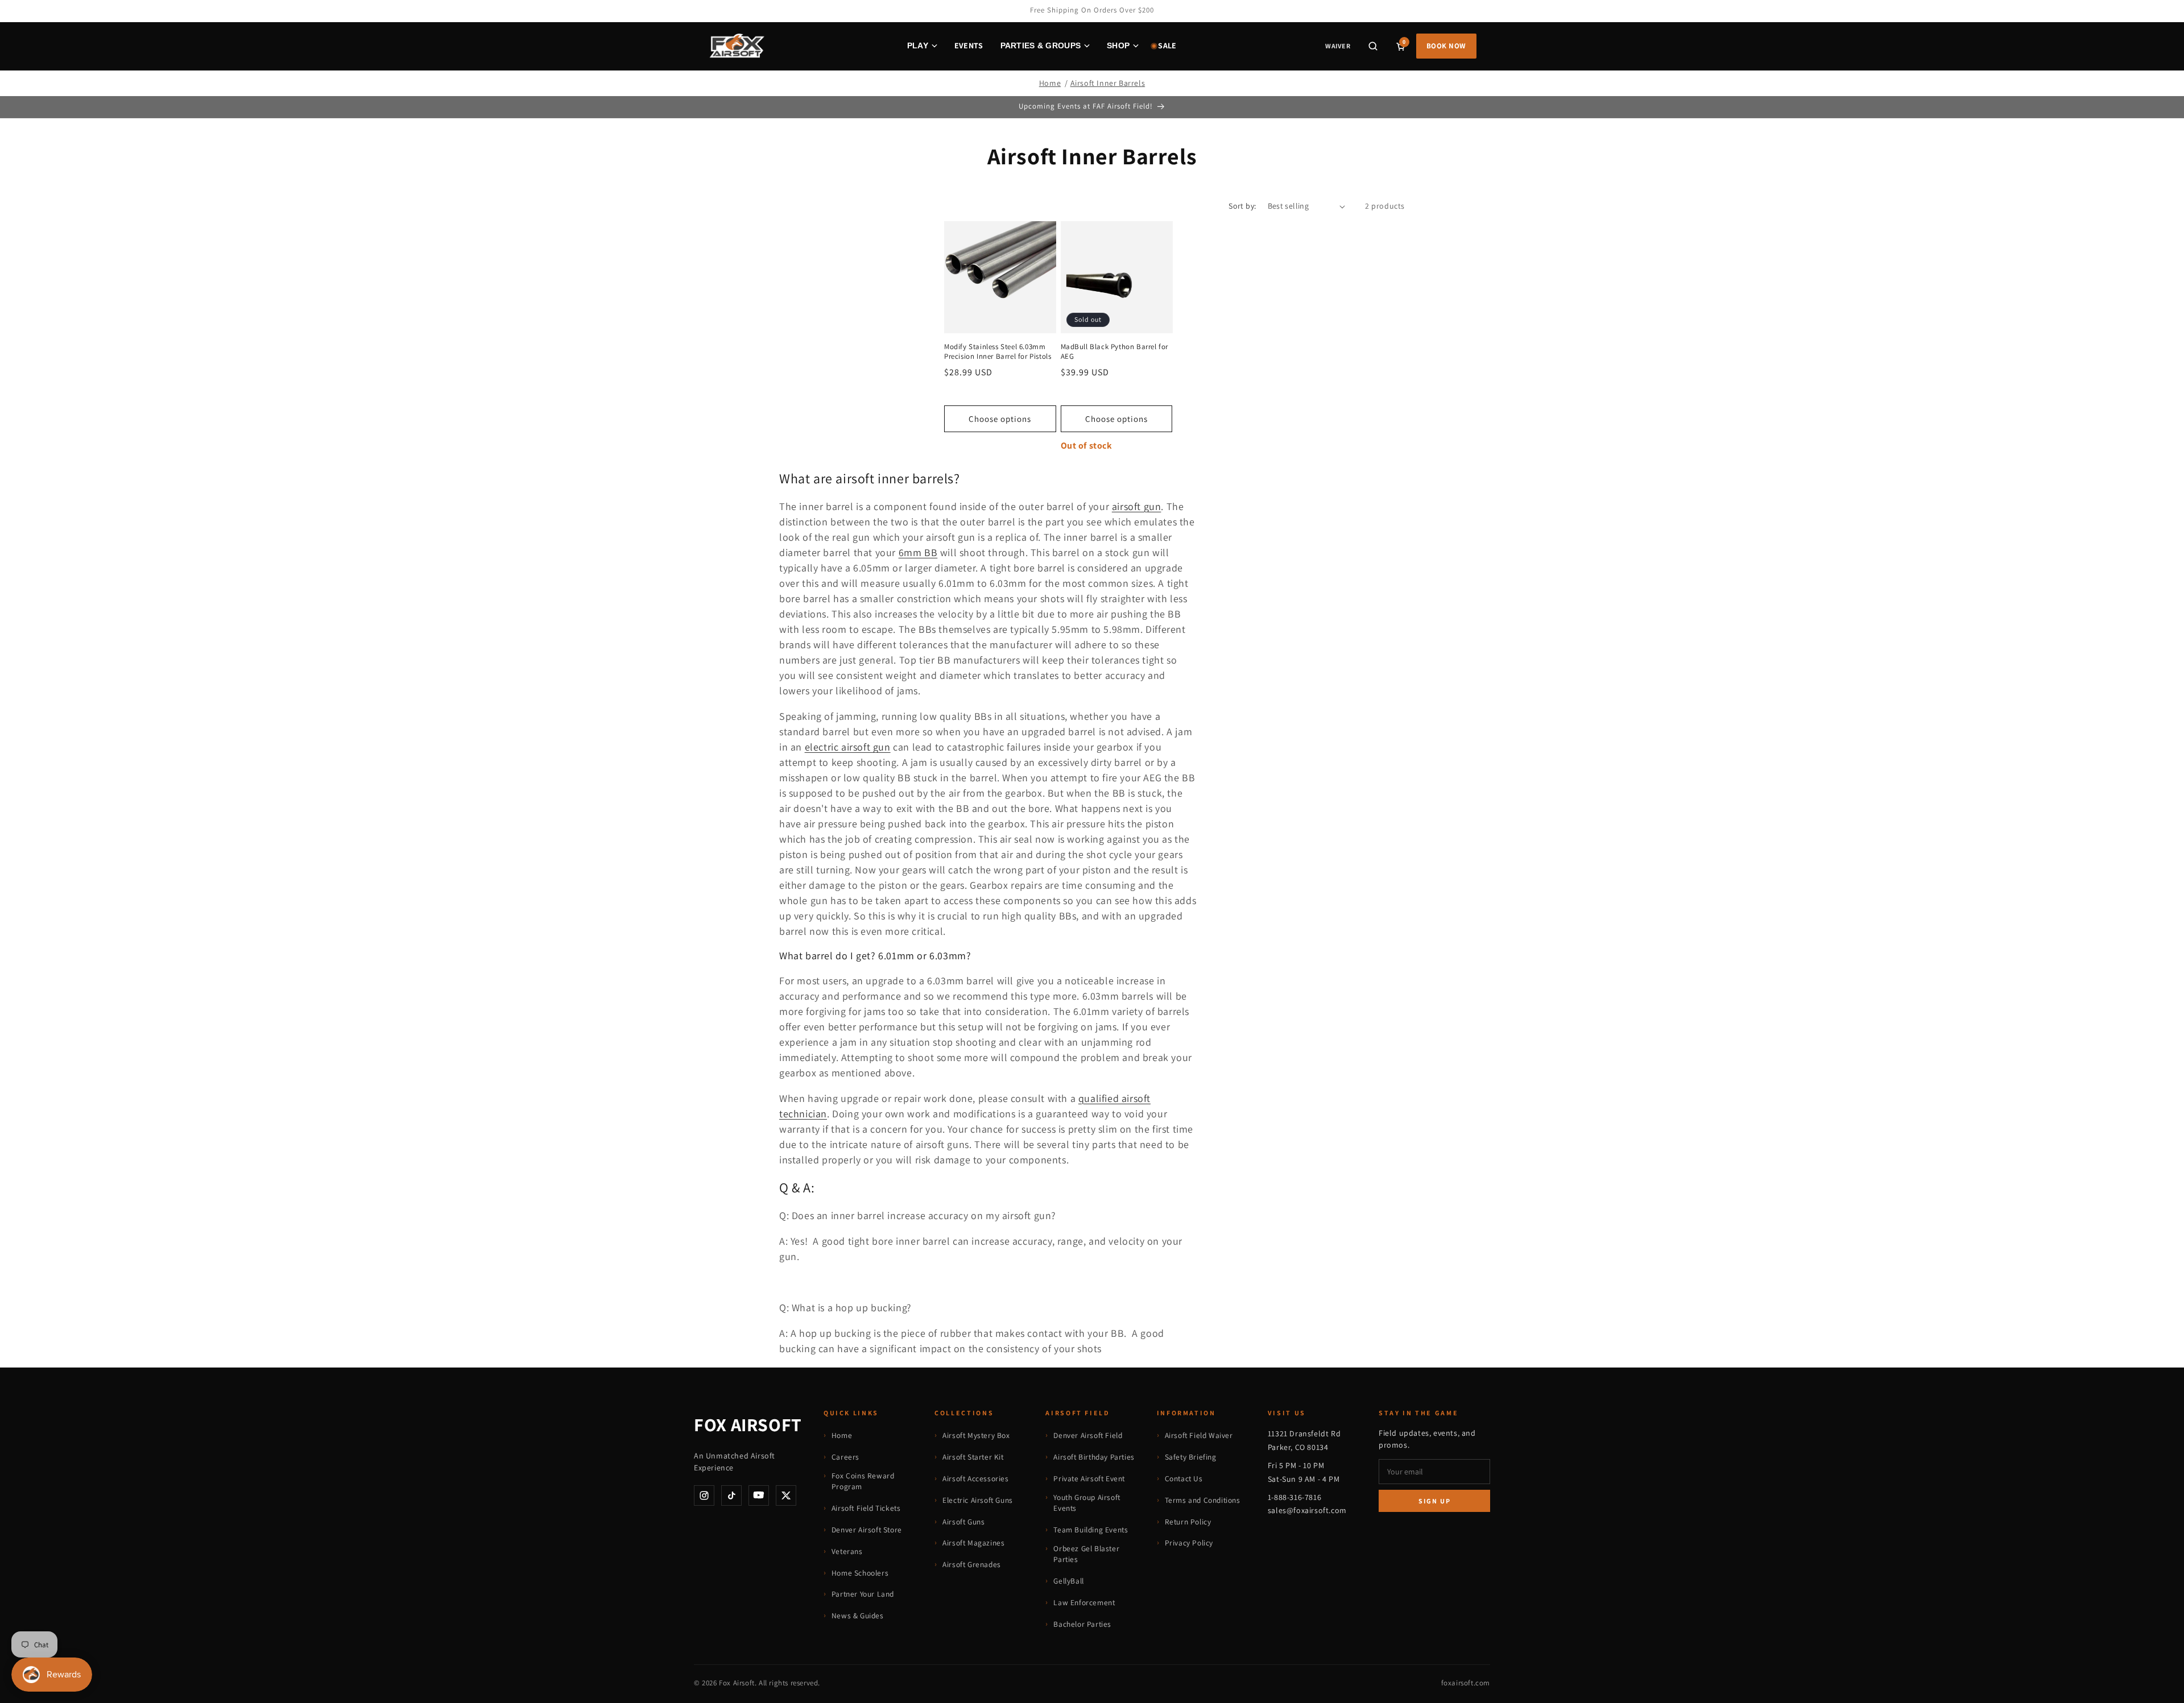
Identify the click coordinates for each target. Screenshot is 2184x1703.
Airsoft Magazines (973, 1543)
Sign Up (1435, 1501)
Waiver (1337, 46)
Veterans (847, 1551)
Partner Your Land (863, 1594)
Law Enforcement (1084, 1602)
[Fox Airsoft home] (736, 46)
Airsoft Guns (963, 1522)
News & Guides (858, 1615)
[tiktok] (731, 1495)
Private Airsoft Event (1089, 1478)
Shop (1118, 45)
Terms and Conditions (1203, 1500)
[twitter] (786, 1495)
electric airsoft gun (848, 747)
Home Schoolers (860, 1573)
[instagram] (704, 1495)
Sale (1167, 45)
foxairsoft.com (1466, 1683)
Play (918, 45)
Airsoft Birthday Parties (1094, 1457)
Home (1050, 83)
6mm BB (918, 552)
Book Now (1446, 46)
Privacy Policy (1189, 1543)
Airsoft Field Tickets (866, 1508)
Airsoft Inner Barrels (1108, 83)
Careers (845, 1457)
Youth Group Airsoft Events (1087, 1503)
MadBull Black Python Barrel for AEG (1115, 352)
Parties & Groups (1041, 45)
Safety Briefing (1191, 1457)
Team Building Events (1091, 1530)
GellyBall (1068, 1581)
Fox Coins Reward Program (863, 1481)
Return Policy (1188, 1522)
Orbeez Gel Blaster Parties (1086, 1554)
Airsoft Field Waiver (1199, 1435)
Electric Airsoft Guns (978, 1500)
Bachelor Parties (1082, 1624)
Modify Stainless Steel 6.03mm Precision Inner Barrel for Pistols (998, 352)
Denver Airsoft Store (867, 1530)
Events (969, 45)
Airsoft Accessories (975, 1478)
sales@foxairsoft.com (1307, 1510)
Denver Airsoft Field (1088, 1435)
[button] (1373, 46)
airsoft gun (1137, 506)
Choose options (1000, 419)
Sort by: (1242, 206)
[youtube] (759, 1495)
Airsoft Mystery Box (976, 1435)
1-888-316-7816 (1294, 1497)
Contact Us (1184, 1478)
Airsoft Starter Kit (973, 1457)
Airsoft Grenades (972, 1564)
